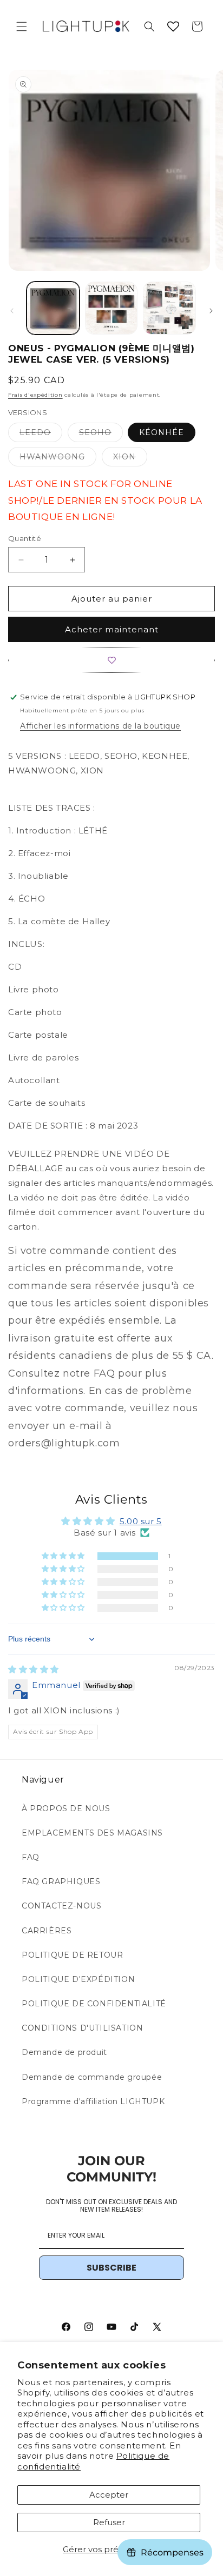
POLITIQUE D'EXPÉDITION (78, 1979)
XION (130, 459)
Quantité (25, 538)
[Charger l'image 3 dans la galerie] (169, 308)
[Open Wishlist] (173, 26)
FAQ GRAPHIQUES (61, 1881)
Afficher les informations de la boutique (100, 726)
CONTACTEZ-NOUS (61, 1906)
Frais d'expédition (35, 395)
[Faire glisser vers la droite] (211, 311)
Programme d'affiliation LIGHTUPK (93, 2101)
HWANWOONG (58, 459)
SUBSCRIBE (111, 2268)
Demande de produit (64, 2052)
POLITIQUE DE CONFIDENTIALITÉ (94, 2004)
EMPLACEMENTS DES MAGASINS (92, 1833)
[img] (34, 1669)
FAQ (31, 1857)
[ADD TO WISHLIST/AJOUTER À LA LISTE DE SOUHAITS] (111, 660)
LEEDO (41, 435)
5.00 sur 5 (141, 1521)
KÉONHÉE (162, 432)
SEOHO (101, 435)
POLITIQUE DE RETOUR (72, 1955)
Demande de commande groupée (92, 2077)
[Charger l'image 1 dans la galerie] (53, 308)
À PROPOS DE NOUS (66, 1808)
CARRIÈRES (47, 1931)
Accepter (109, 2495)
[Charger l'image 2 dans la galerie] (111, 308)
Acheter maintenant (112, 629)
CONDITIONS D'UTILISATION (82, 2028)
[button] (22, 26)
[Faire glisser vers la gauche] (12, 311)
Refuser (109, 2522)
